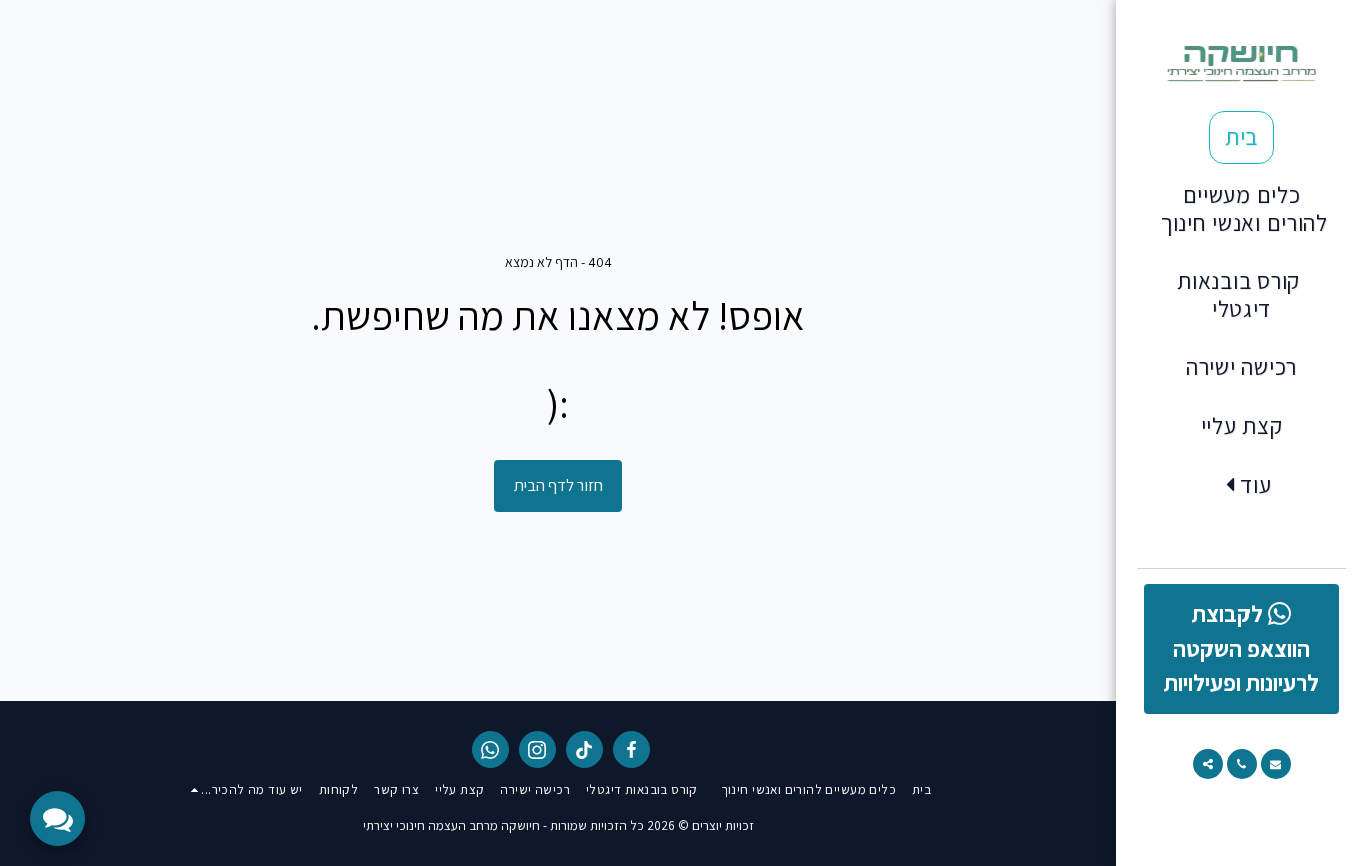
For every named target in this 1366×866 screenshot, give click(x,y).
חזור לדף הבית (558, 485)
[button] (1276, 764)
